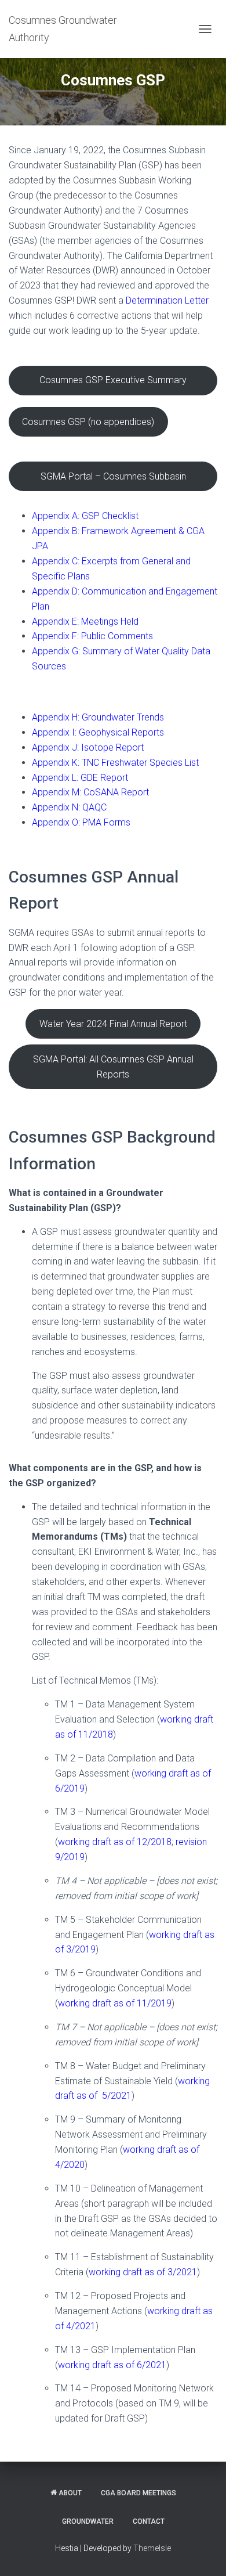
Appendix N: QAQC (69, 807)
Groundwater (88, 2521)
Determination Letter (167, 300)
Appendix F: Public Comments (92, 636)
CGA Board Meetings (138, 2493)
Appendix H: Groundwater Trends (98, 717)
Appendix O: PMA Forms (81, 822)
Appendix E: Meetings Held (85, 622)
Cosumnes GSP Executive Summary (113, 380)
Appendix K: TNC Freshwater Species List (115, 763)
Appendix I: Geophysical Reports (98, 732)
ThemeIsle (152, 2548)
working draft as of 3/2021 (143, 2272)
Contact (149, 2521)
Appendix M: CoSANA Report (90, 792)
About (70, 2493)
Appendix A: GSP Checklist (85, 516)
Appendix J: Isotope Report (88, 747)
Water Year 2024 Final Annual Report (113, 1024)
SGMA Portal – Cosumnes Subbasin (113, 476)
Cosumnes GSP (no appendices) (88, 422)
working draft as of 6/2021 (112, 2365)
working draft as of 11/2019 (115, 2003)
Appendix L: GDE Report (80, 778)
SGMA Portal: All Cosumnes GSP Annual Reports (113, 1067)
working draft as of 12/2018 (115, 1842)
